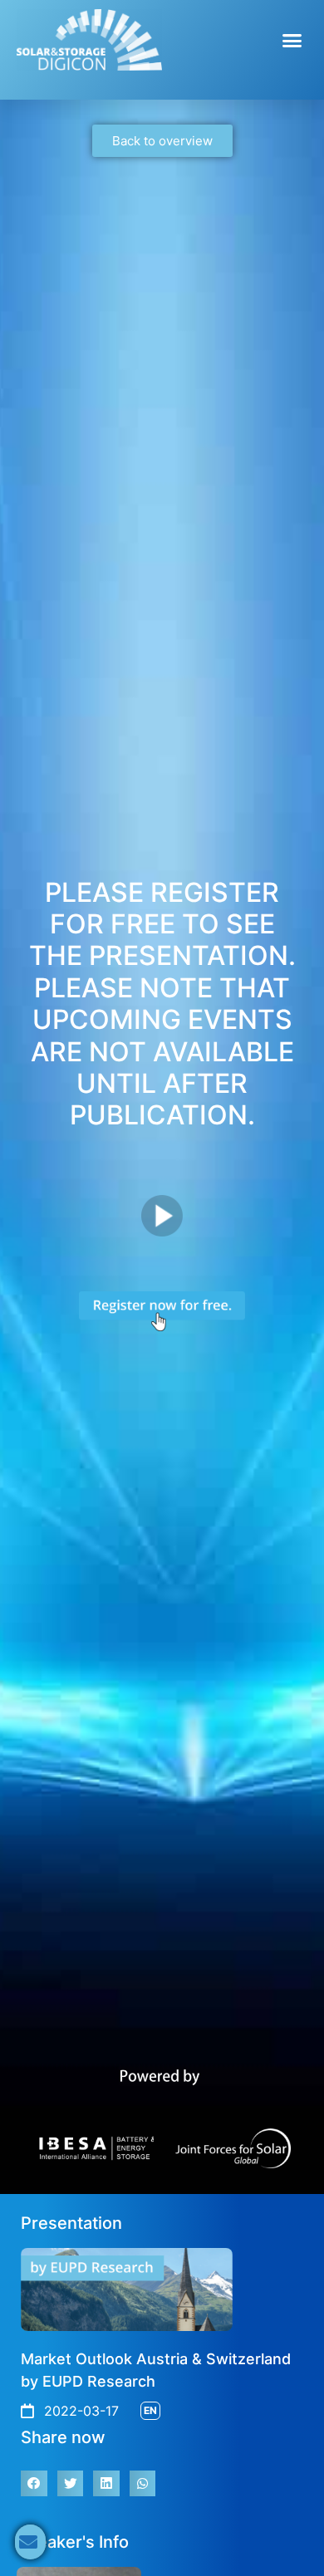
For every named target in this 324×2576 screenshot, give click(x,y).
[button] (292, 40)
